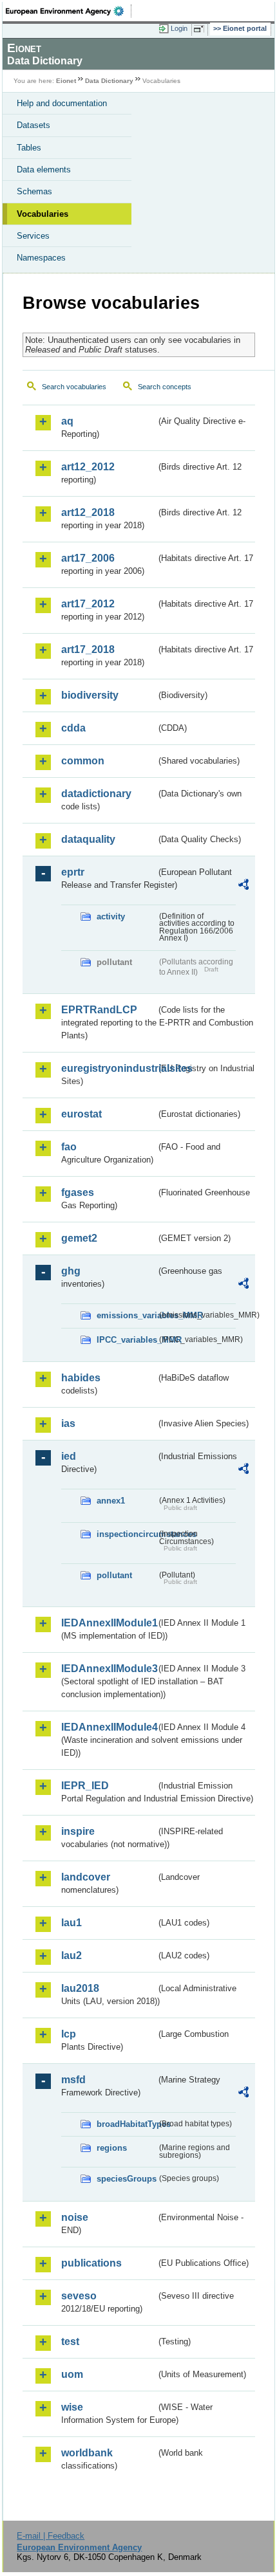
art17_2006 (88, 558)
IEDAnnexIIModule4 (109, 1727)
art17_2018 (88, 649)
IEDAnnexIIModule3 (109, 1669)
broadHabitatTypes (127, 2124)
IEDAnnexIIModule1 (109, 1623)
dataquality (88, 839)
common (83, 761)
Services (33, 236)
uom (72, 2374)
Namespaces (41, 258)
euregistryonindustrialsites (109, 1068)
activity (111, 916)
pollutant (114, 1575)
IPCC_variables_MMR (127, 1340)
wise (72, 2407)
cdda (73, 728)
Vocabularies (43, 214)
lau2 (72, 1955)
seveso (79, 2296)
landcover (86, 1877)
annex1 (111, 1501)
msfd (73, 2080)
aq (67, 421)
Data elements (44, 170)
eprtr (73, 872)
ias (68, 1423)
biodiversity (90, 695)
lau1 (72, 1923)
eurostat (81, 1114)
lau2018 (80, 1988)
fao (69, 1147)
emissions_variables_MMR (127, 1315)
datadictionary (96, 794)
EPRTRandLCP (99, 1010)
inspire (78, 1831)
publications (91, 2263)
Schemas (34, 191)
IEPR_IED (85, 1786)
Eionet (66, 81)
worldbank (87, 2453)
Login (179, 28)
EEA (69, 11)
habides (81, 1378)
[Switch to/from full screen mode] (201, 29)
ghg (71, 1271)
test (70, 2341)
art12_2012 (88, 467)
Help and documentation (62, 103)
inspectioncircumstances (127, 1534)
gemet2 (79, 1238)
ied (69, 1456)
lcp (69, 2034)
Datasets (33, 125)
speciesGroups (127, 2179)
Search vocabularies (74, 387)
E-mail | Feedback (51, 2536)
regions (112, 2148)
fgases (78, 1192)
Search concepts (165, 387)
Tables (29, 148)
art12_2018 (88, 512)
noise (75, 2217)
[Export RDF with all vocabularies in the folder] (244, 886)
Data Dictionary (109, 81)
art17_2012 (88, 604)
